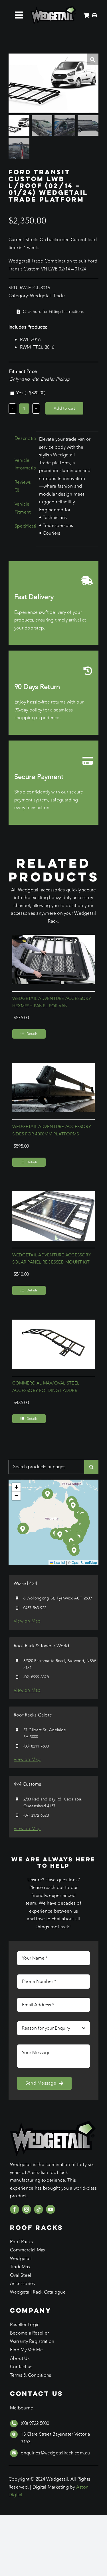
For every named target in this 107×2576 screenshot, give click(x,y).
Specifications (23, 526)
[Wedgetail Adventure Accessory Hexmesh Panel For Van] (53, 938)
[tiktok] (39, 2209)
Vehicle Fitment (23, 508)
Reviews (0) (23, 486)
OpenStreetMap (84, 1562)
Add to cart (64, 408)
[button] (60, 1535)
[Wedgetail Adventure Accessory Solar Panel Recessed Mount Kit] (53, 1195)
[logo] (53, 8)
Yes (31, 393)
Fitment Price (23, 372)
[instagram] (27, 2209)
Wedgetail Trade (47, 296)
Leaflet (59, 1562)
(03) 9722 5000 (35, 2423)
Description (23, 438)
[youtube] (51, 2209)
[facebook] (15, 2209)
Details (32, 1034)
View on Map (27, 1621)
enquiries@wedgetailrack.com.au (55, 2453)
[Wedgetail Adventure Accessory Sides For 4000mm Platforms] (53, 1067)
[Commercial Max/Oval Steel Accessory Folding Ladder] (53, 1323)
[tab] (20, 439)
